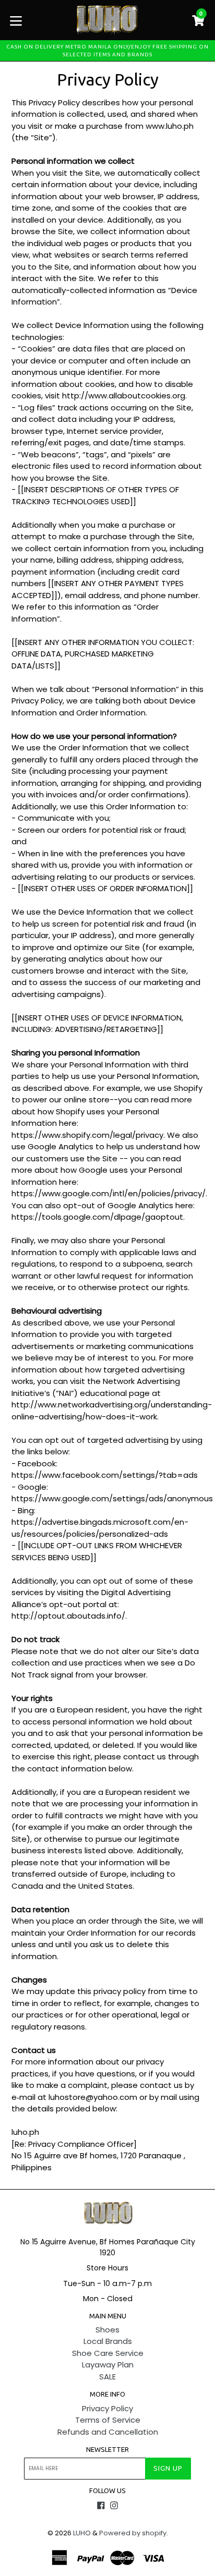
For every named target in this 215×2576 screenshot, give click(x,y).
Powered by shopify (133, 2533)
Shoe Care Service (108, 2353)
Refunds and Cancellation (108, 2432)
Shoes (107, 2330)
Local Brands (108, 2341)
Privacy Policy (107, 2408)
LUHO (82, 2533)
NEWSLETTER (107, 2449)
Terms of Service (108, 2420)
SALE (107, 2377)
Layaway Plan (108, 2365)
